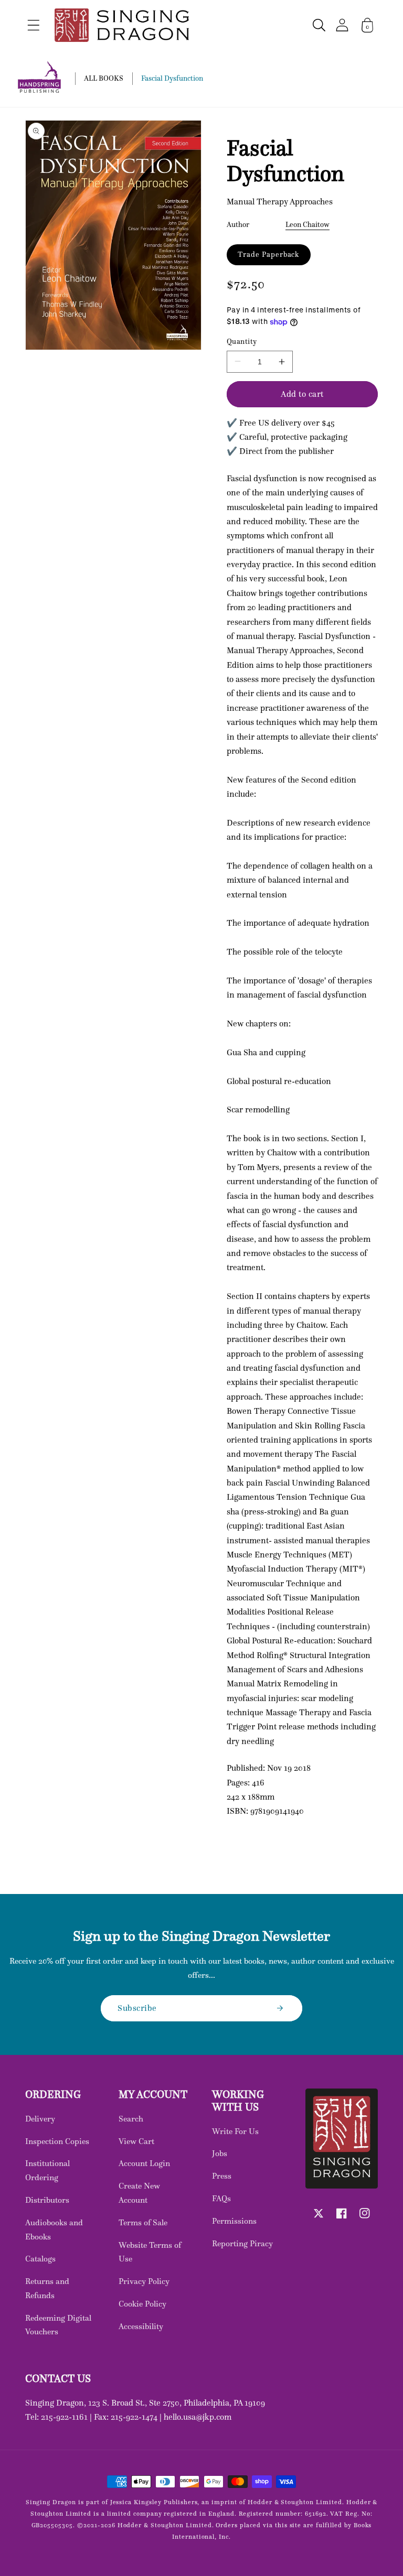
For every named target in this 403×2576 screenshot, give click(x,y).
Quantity (242, 342)
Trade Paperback (269, 254)
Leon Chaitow (307, 224)
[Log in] (342, 25)
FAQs (221, 2198)
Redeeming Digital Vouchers (58, 2325)
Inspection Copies (57, 2141)
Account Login (144, 2163)
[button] (34, 25)
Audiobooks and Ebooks (54, 2229)
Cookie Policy (142, 2304)
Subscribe (137, 2008)
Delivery (40, 2119)
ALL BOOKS (104, 78)
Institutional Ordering (47, 2170)
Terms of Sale (143, 2222)
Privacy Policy (144, 2281)
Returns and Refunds (47, 2288)
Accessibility (141, 2326)
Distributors (47, 2200)
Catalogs (40, 2259)
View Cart (136, 2141)
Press (222, 2176)
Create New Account (139, 2193)
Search (131, 2119)
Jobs (220, 2153)
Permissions (234, 2221)
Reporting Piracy (242, 2243)
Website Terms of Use (150, 2252)
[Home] (122, 25)
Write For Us (235, 2131)
